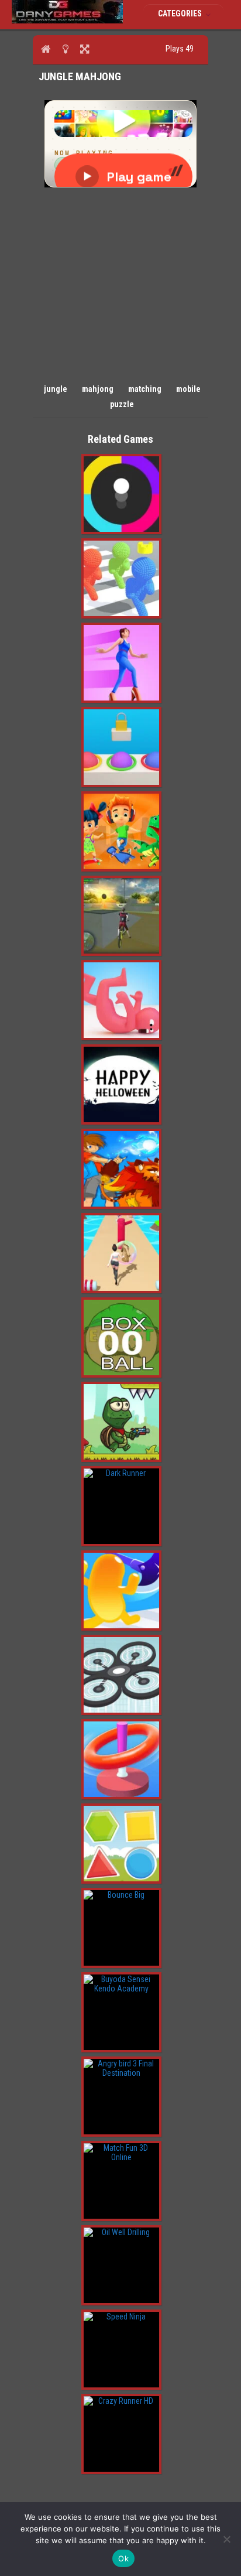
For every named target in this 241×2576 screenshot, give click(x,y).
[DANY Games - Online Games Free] (67, 21)
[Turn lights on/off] (65, 49)
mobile (188, 389)
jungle (56, 389)
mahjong (98, 389)
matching (145, 389)
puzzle (122, 404)
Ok (123, 2558)
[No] (226, 2539)
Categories (181, 13)
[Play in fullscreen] (85, 49)
